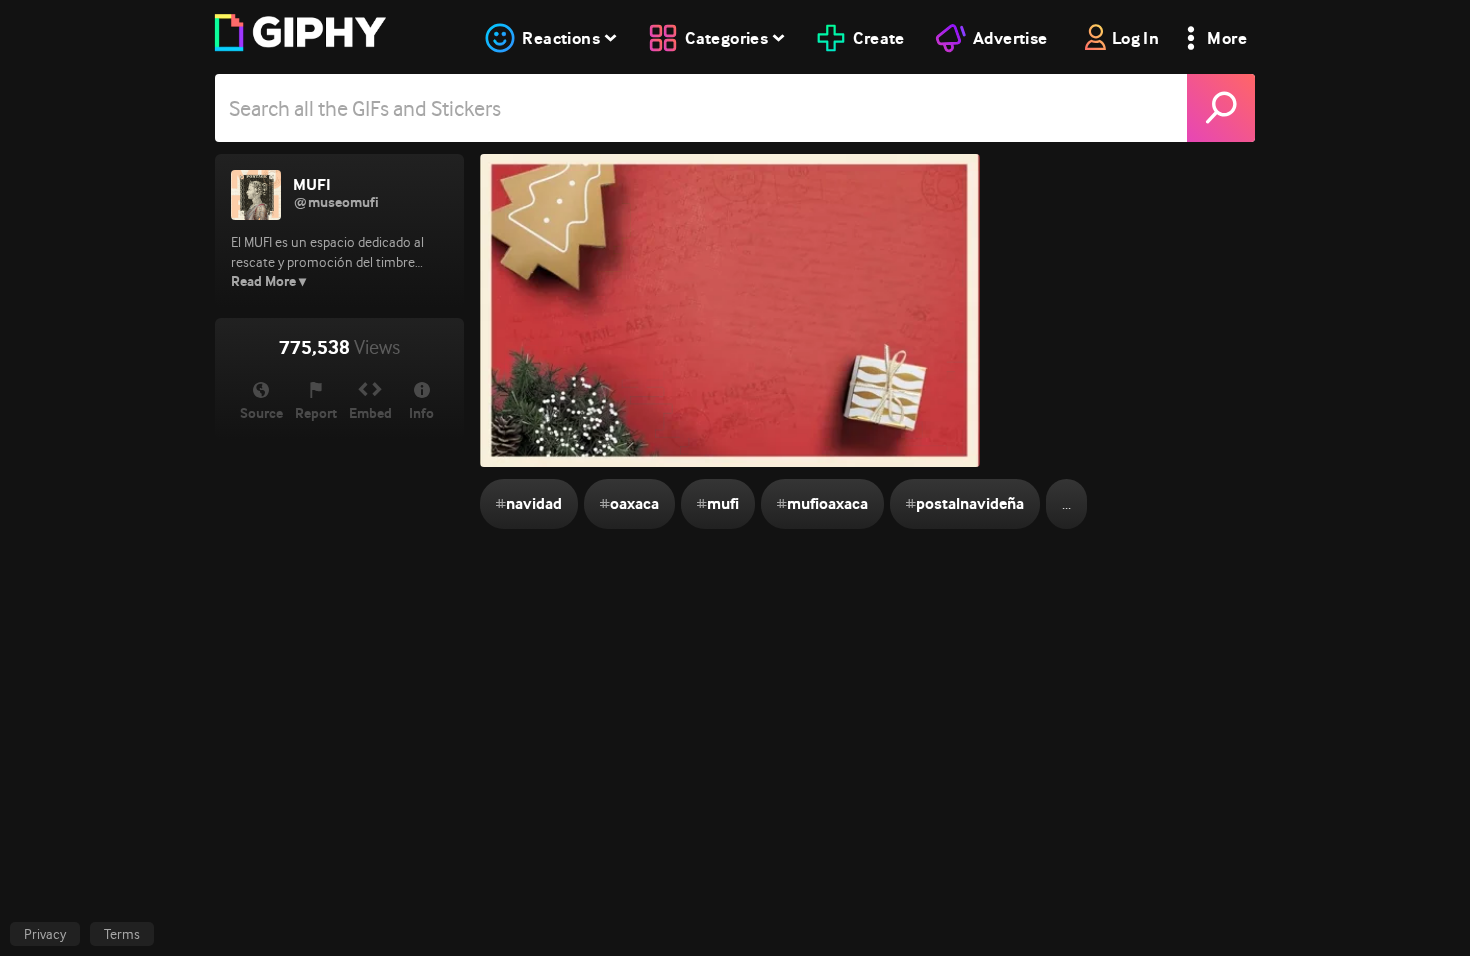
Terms (122, 934)
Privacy (45, 934)
